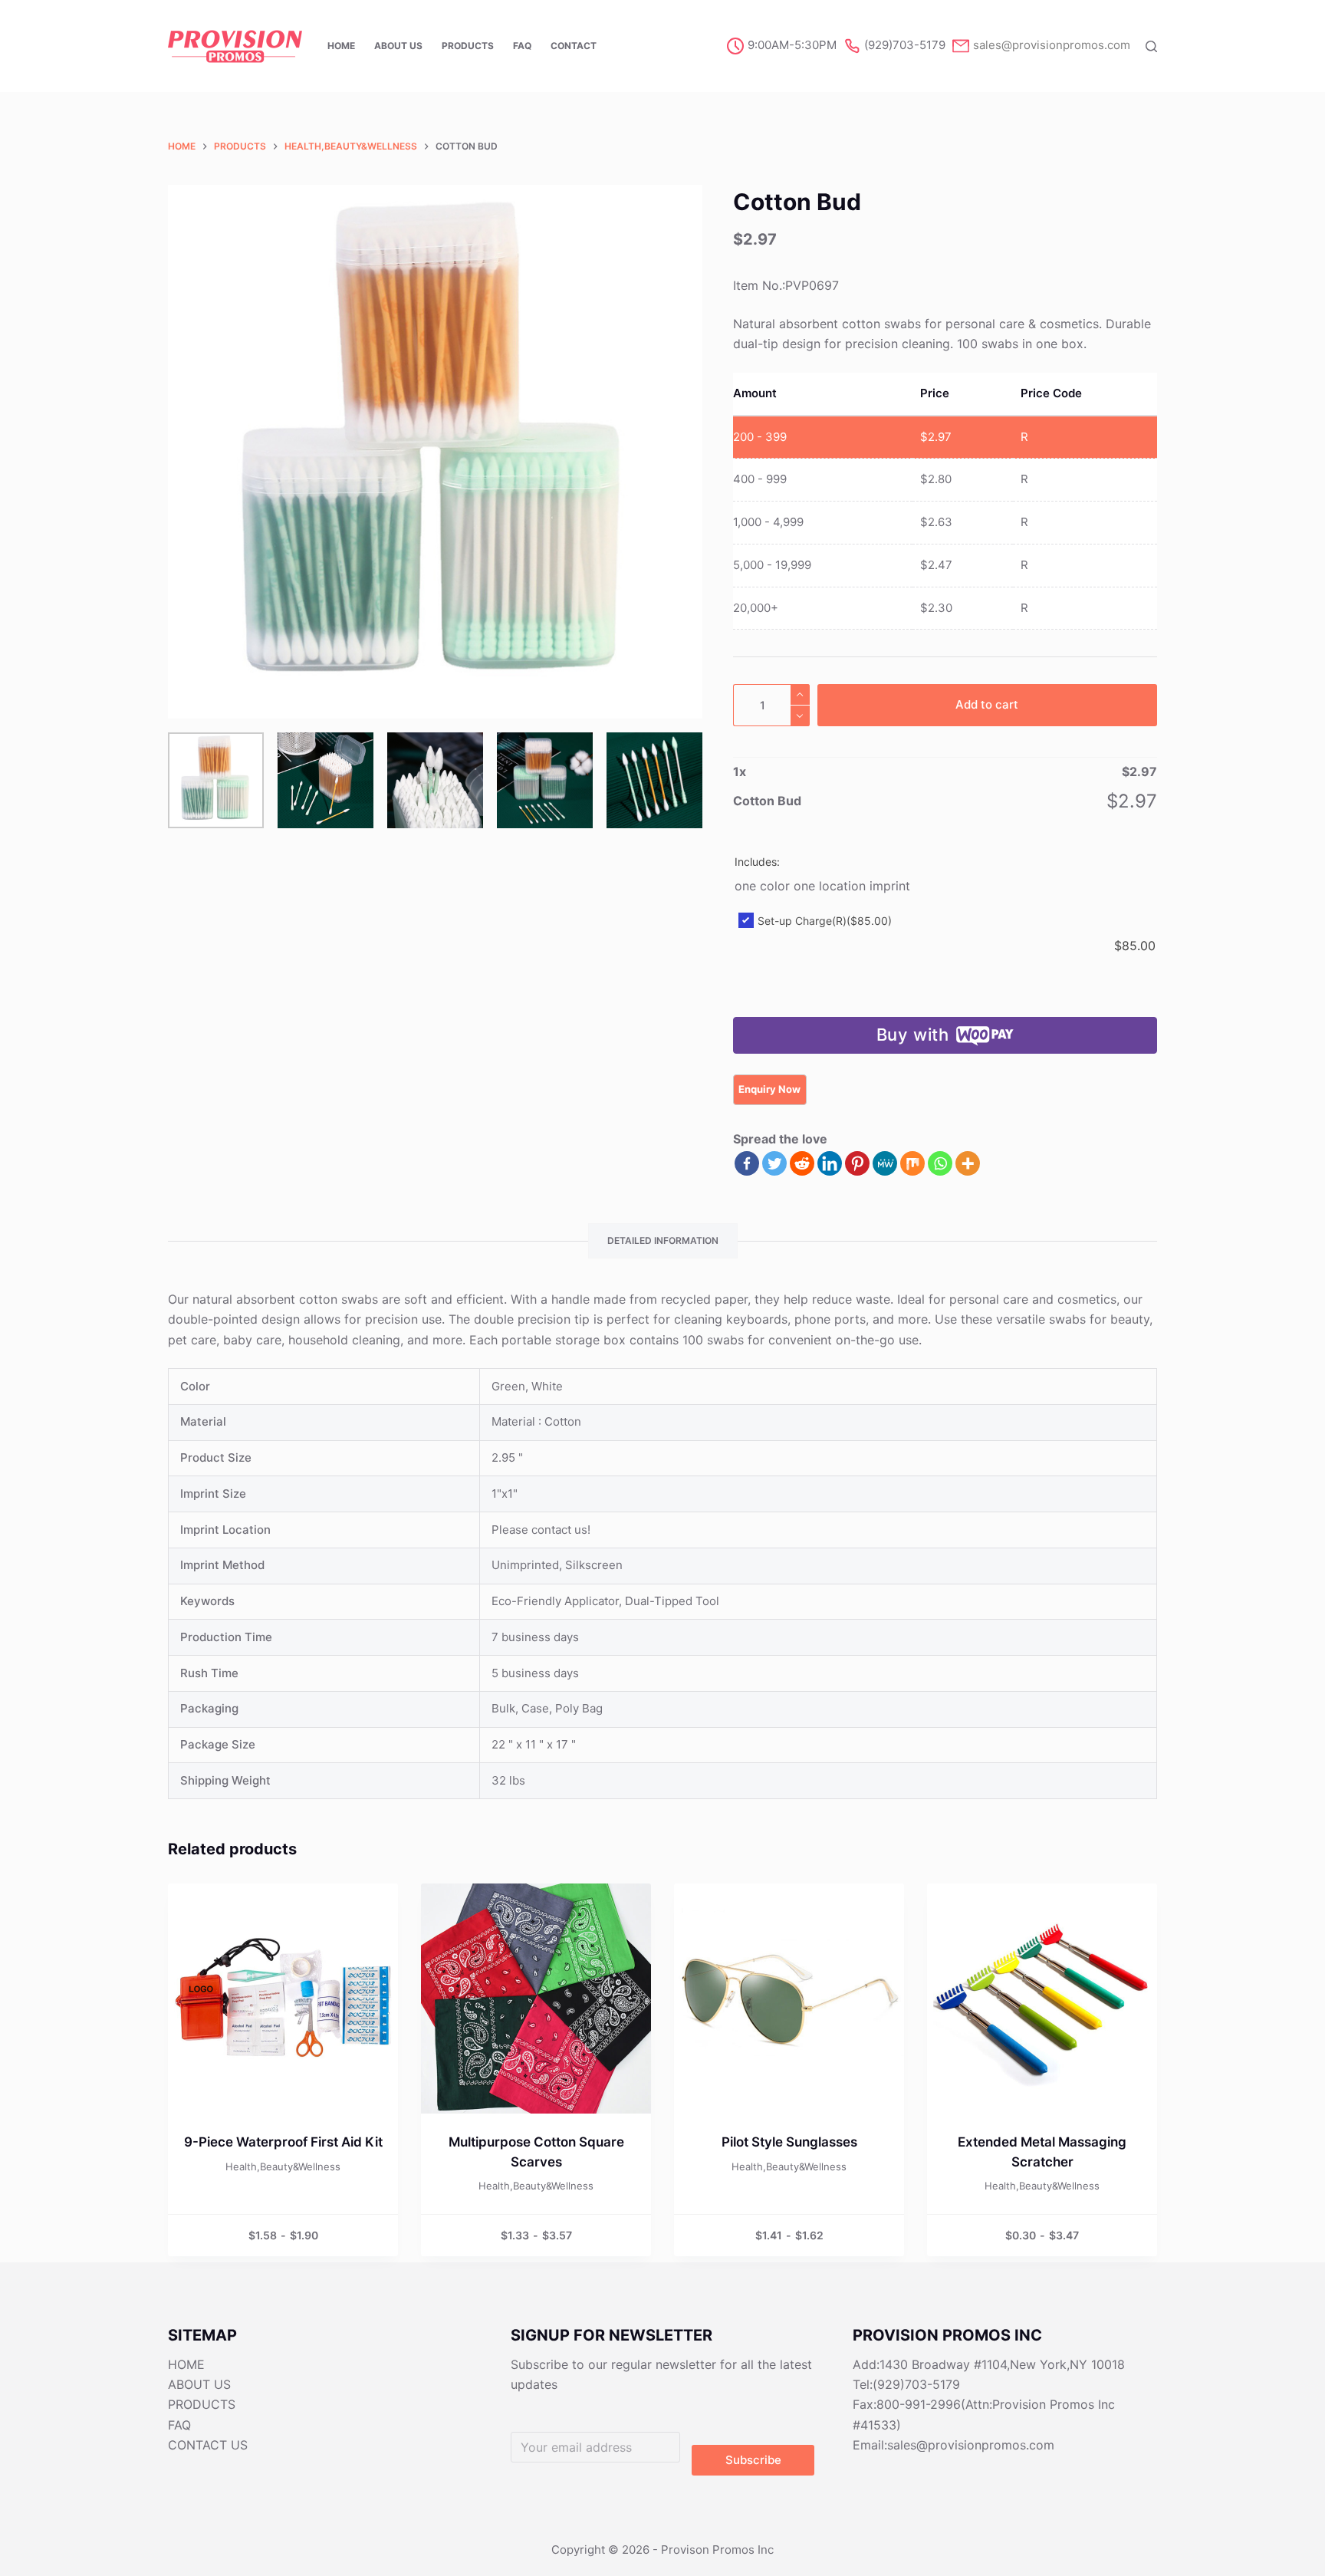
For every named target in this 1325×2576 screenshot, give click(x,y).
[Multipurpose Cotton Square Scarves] (536, 1999)
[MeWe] (885, 1163)
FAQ (179, 2425)
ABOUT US (199, 2384)
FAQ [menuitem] (522, 46)
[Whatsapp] (940, 1163)
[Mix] (912, 1163)
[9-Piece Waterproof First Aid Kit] (283, 1999)
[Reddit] (802, 1163)
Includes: (757, 862)
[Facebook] (747, 1163)
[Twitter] (774, 1163)
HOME (186, 2364)
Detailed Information (663, 1240)
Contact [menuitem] (574, 46)
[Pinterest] (857, 1163)
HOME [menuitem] (341, 46)
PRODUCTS (202, 2404)
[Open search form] (1151, 46)
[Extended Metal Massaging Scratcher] (1042, 1999)
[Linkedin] (830, 1163)
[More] (968, 1163)
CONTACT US (208, 2445)
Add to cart (987, 704)
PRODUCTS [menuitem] (468, 46)
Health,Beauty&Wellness (283, 2166)
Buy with (913, 1035)
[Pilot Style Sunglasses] (789, 1999)
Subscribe (753, 2460)
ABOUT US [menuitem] (398, 46)
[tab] (663, 1241)
